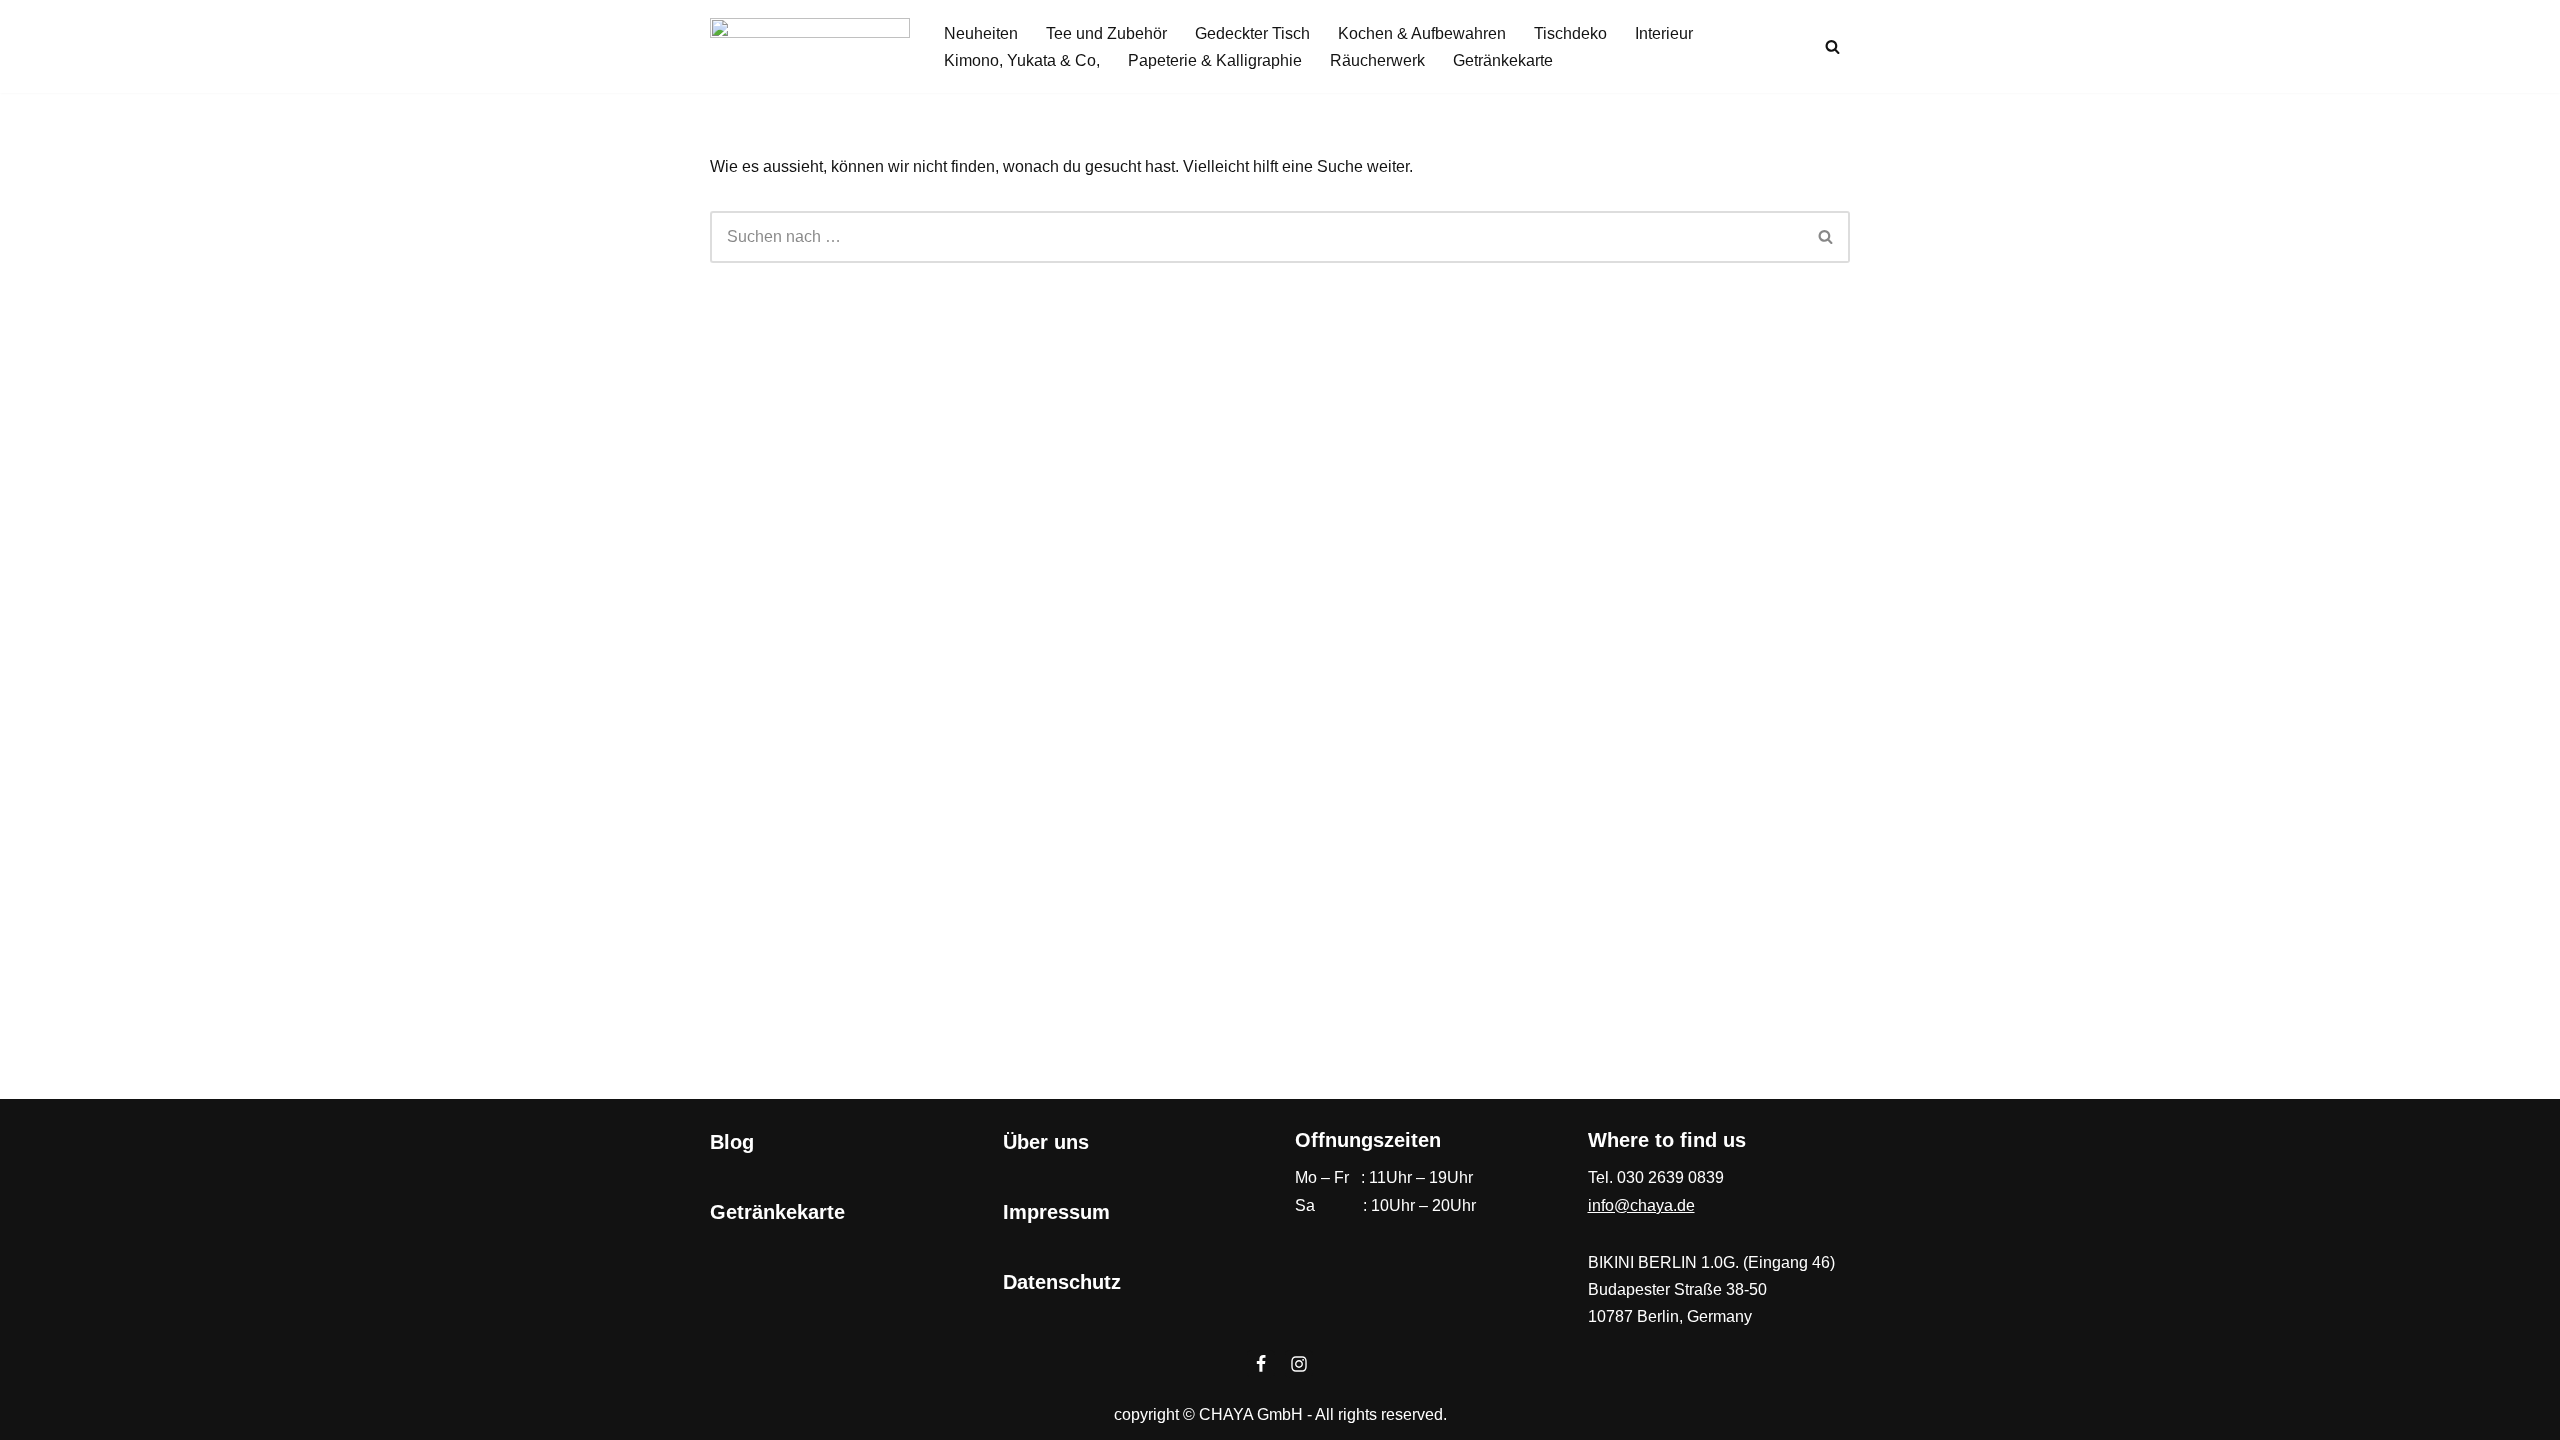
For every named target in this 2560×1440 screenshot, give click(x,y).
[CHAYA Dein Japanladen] (810, 46)
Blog (732, 1142)
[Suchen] (1832, 46)
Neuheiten (981, 33)
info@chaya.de (1641, 1205)
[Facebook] (1261, 1364)
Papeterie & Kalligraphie (1215, 60)
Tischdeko (1570, 33)
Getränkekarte (1503, 60)
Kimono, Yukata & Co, (1022, 60)
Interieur (1664, 33)
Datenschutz (1062, 1282)
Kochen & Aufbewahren (1422, 33)
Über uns (1046, 1142)
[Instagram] (1299, 1364)
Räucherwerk (1377, 60)
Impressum (1056, 1212)
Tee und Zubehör (1106, 33)
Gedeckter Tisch (1252, 33)
